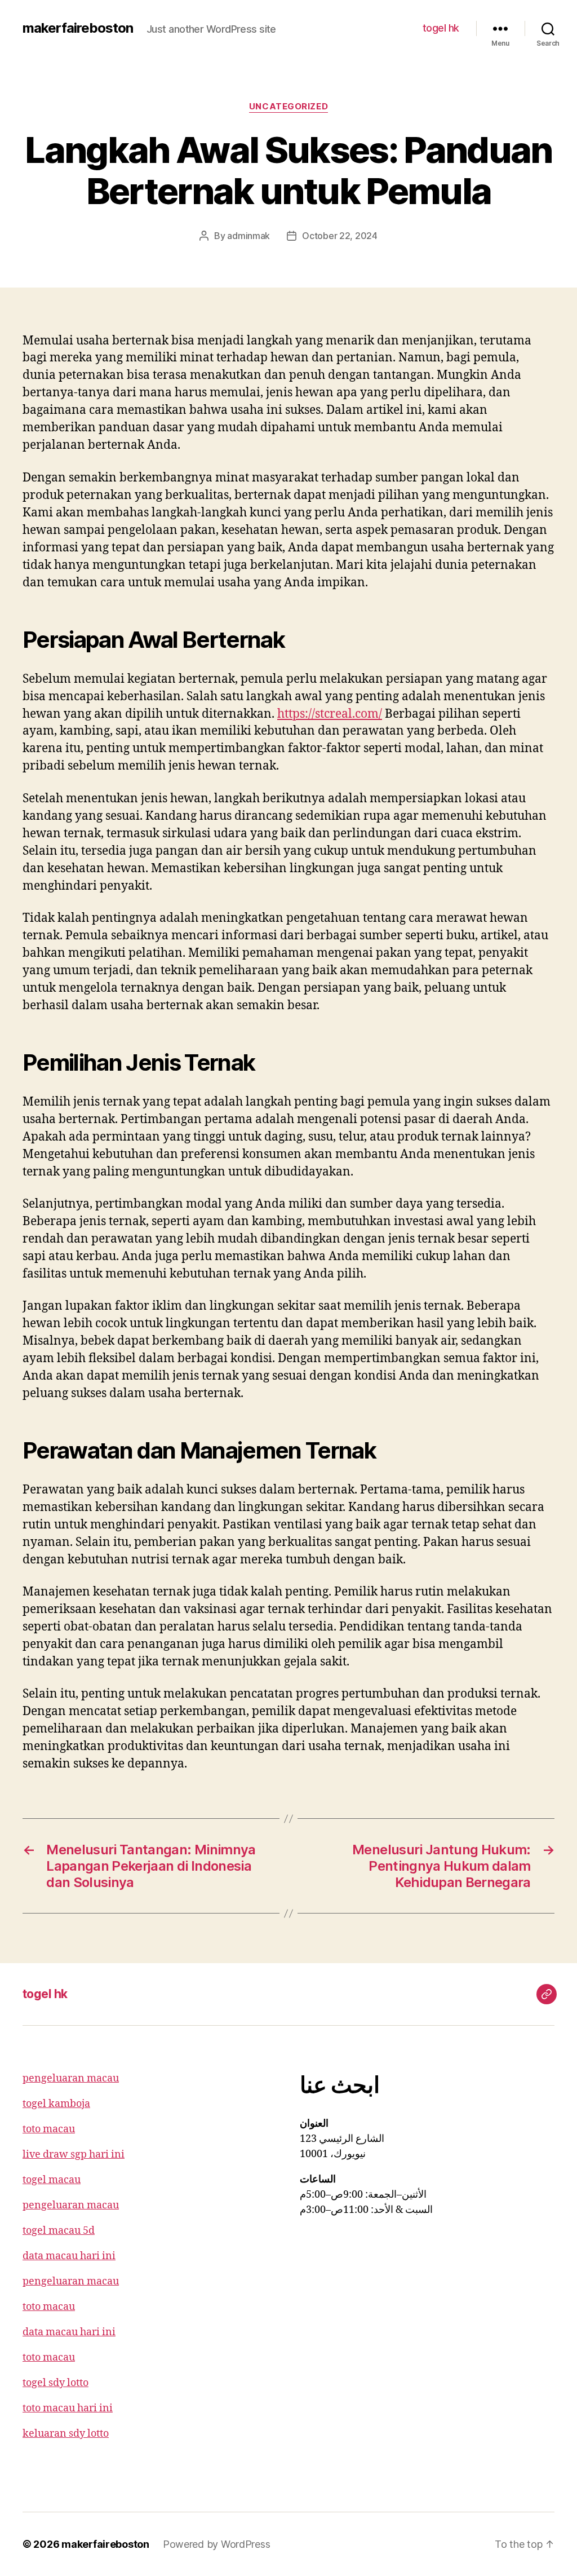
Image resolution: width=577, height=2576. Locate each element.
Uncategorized (288, 107)
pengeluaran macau (71, 2078)
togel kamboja (56, 2104)
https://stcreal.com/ (330, 714)
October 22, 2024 (340, 236)
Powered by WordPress (217, 2544)
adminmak (248, 236)
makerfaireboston (78, 28)
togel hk (441, 28)
